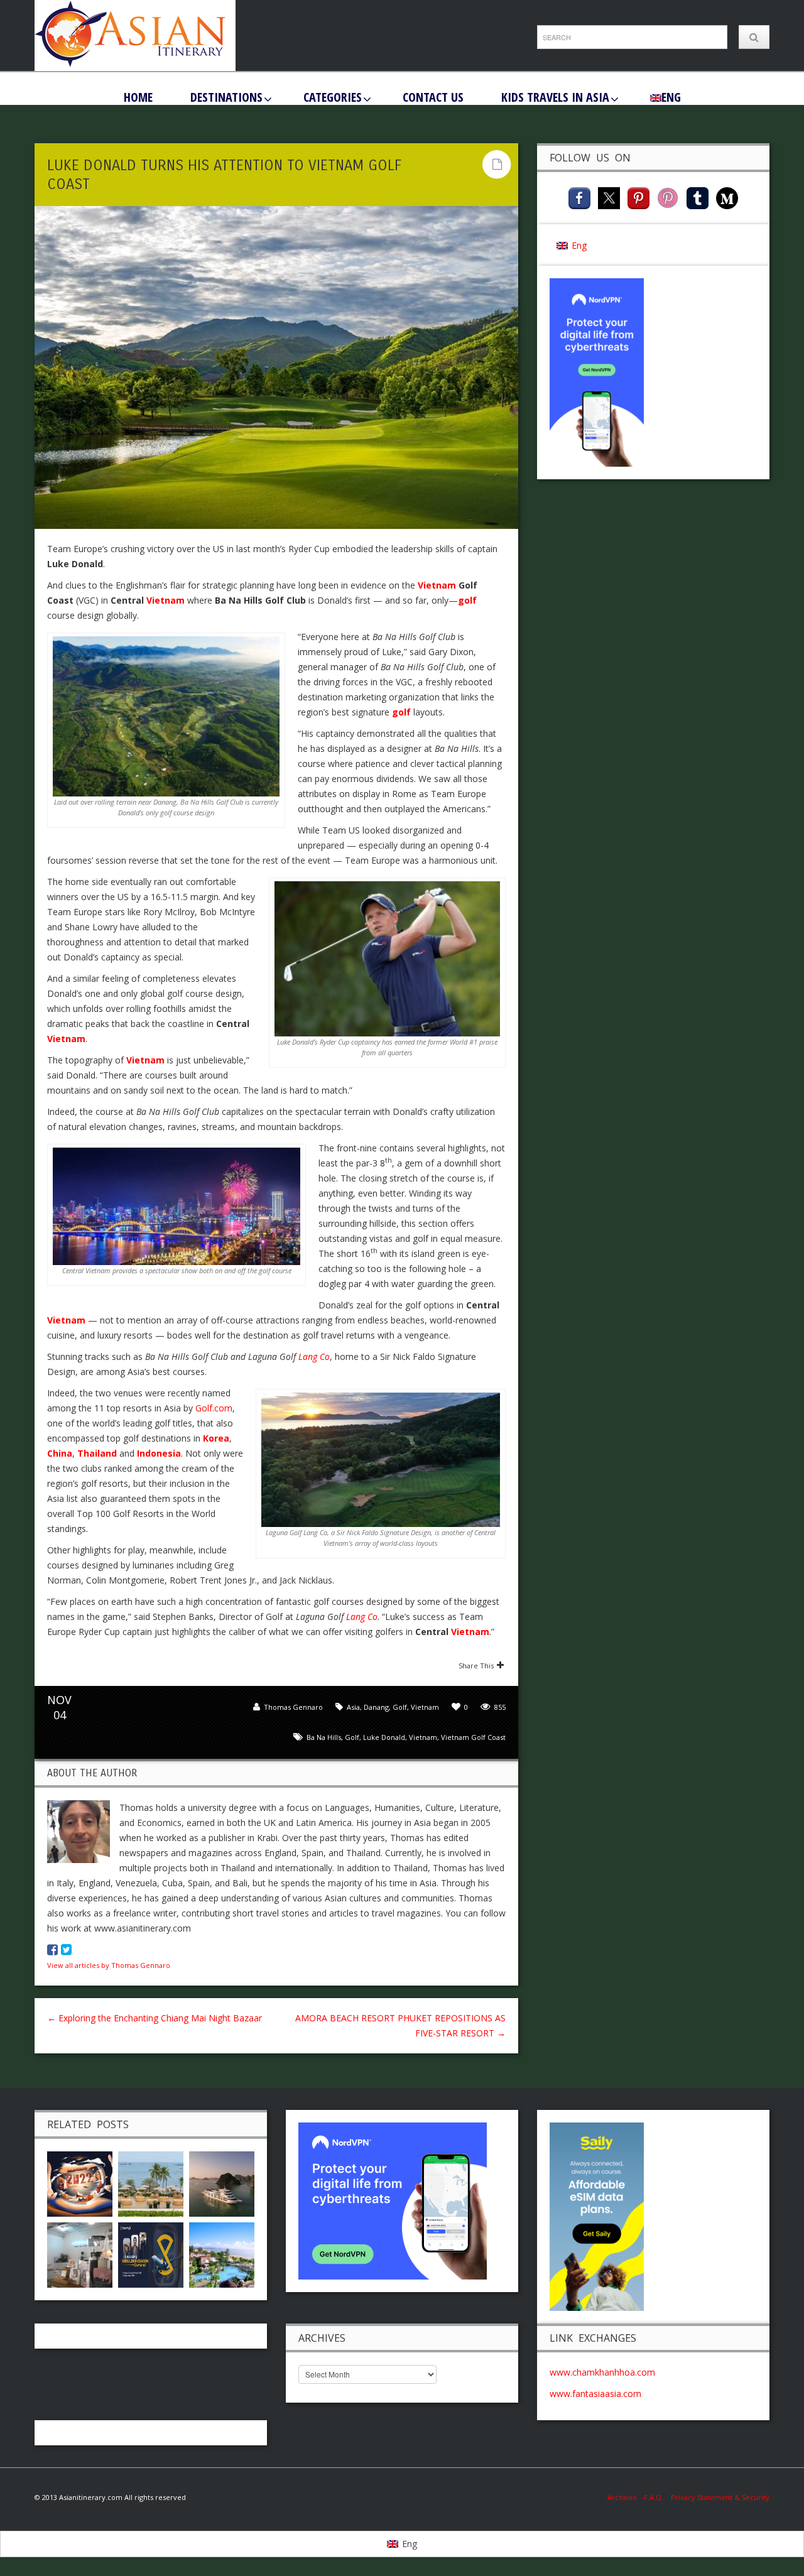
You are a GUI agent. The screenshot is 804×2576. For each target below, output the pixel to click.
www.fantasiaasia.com (595, 2394)
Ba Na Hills (324, 1737)
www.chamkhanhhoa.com (602, 2372)
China (60, 1453)
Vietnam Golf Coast (473, 1737)
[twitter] (609, 197)
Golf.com (214, 1408)
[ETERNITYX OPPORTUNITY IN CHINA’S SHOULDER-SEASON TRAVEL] (151, 2253)
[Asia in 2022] (80, 2182)
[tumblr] (698, 197)
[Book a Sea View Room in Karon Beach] (222, 2253)
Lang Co (314, 1356)
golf (352, 1737)
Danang (376, 1707)
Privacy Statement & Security (720, 2497)
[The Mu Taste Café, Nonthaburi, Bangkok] (80, 2253)
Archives (626, 2497)
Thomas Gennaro (293, 1707)
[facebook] (579, 197)
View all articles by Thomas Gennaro (109, 1965)
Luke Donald (384, 1737)
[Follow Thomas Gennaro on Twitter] (66, 1949)
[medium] (727, 197)
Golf (400, 1707)
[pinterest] (638, 197)
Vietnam (66, 1039)
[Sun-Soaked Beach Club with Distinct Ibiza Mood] (151, 2182)
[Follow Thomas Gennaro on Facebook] (52, 1949)
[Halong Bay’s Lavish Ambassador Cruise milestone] (222, 2182)
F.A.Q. (654, 2497)
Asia (353, 1707)
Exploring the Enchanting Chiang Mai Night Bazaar (155, 2018)
